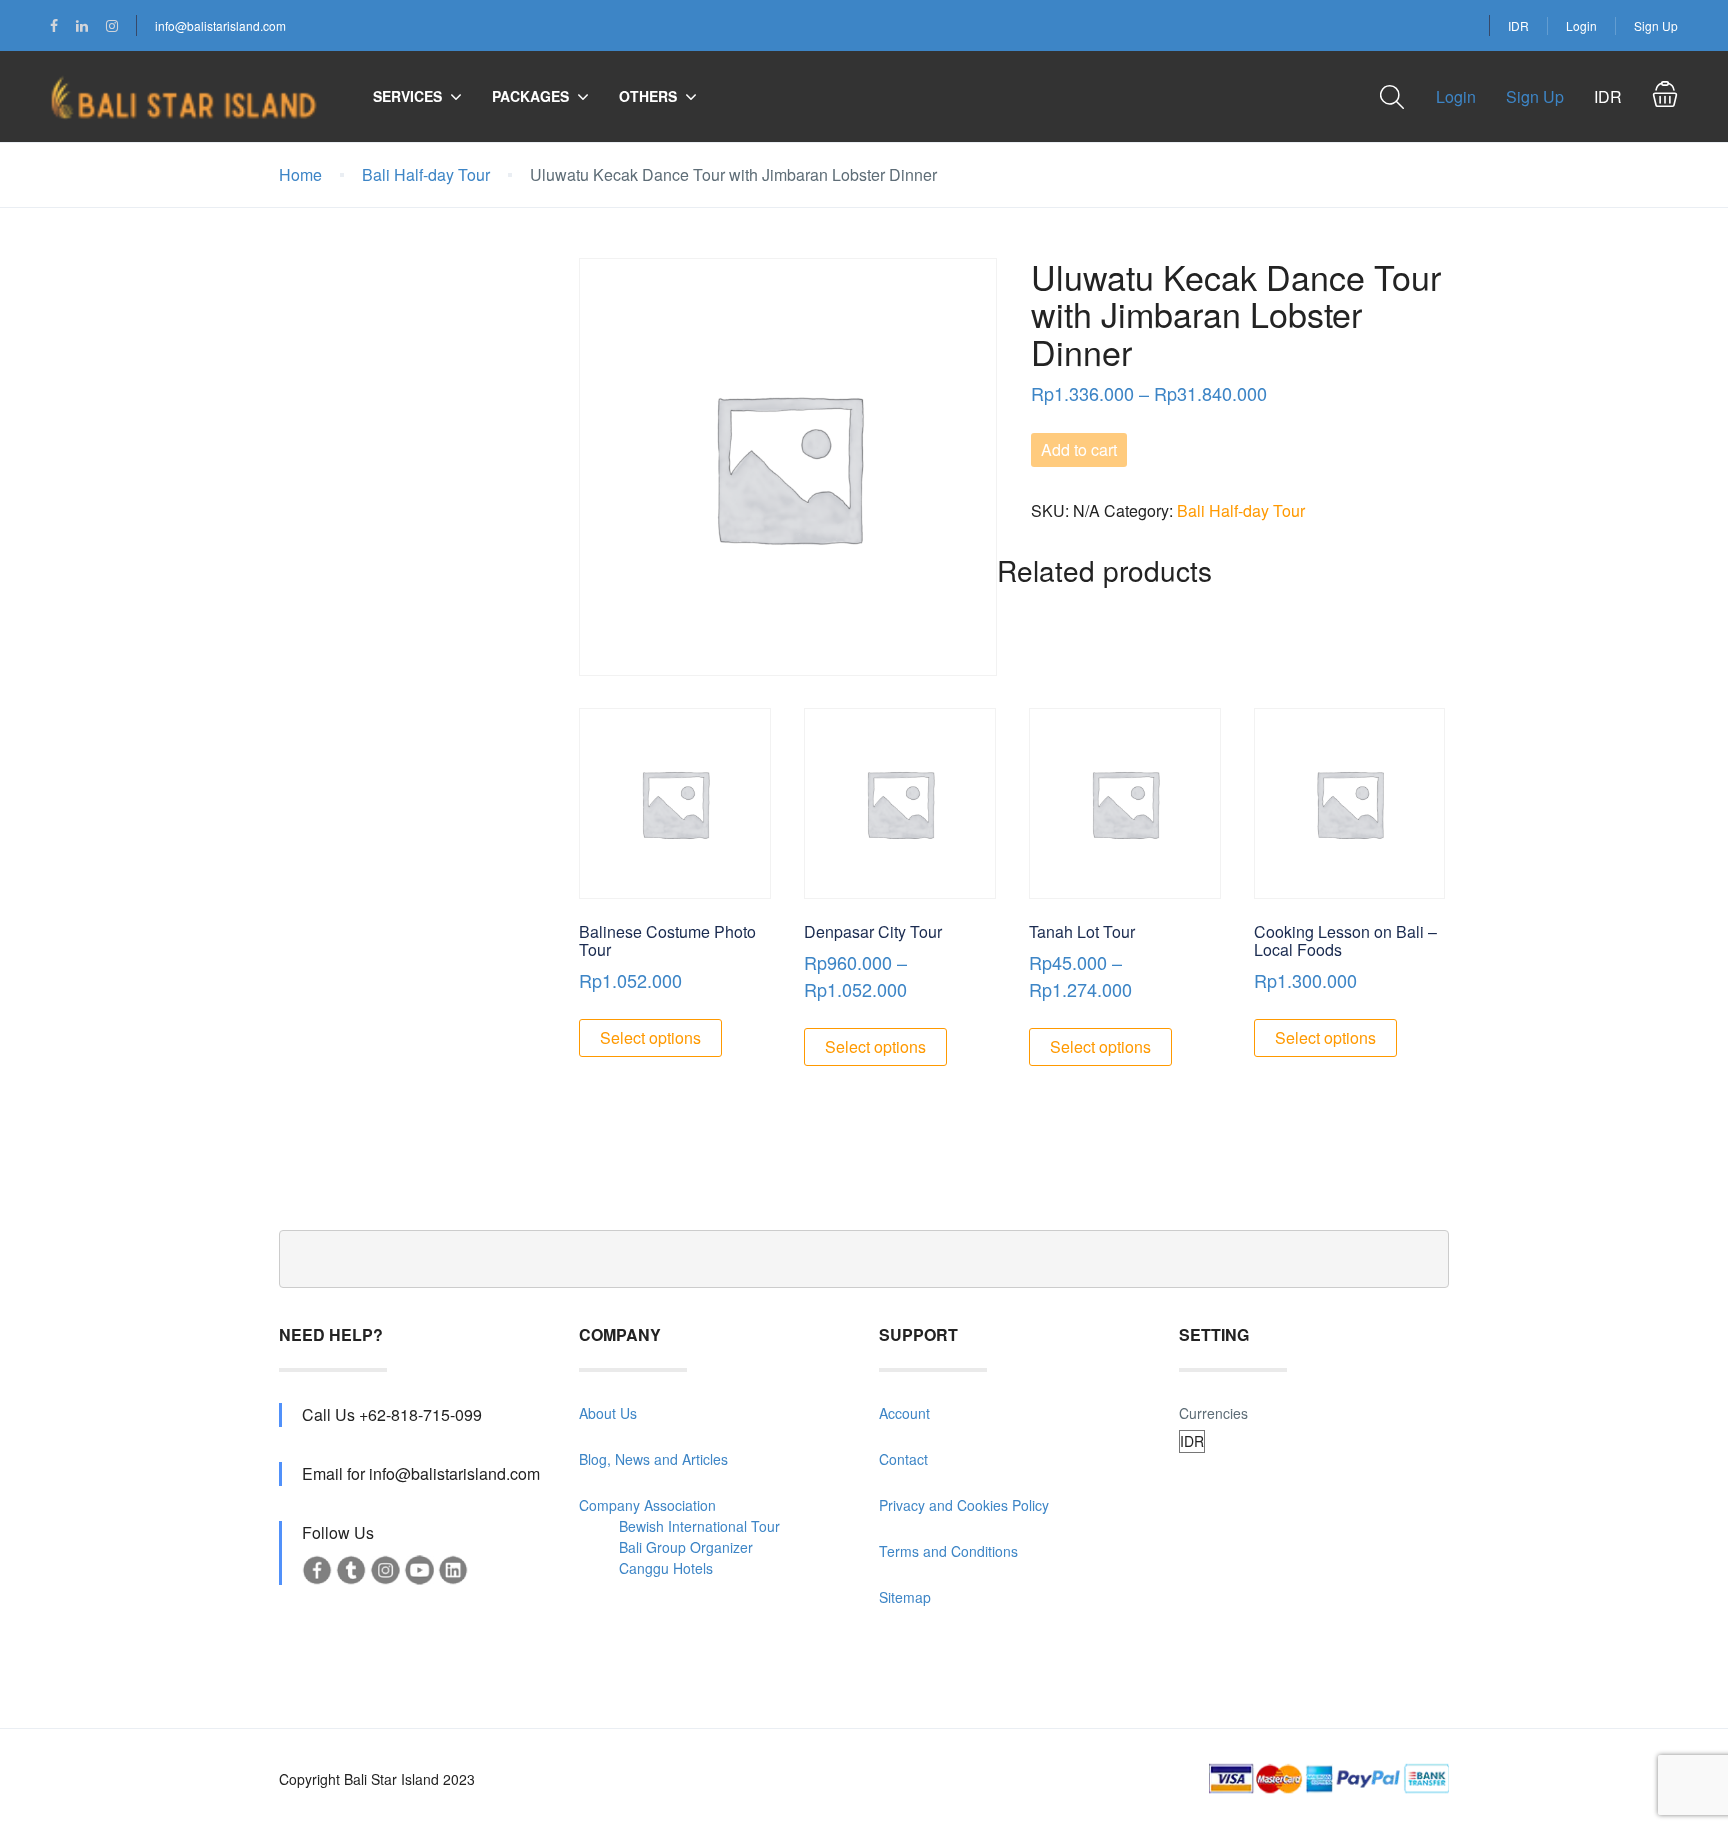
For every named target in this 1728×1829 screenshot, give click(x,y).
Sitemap (905, 1597)
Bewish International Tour (699, 1526)
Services (407, 96)
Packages (530, 96)
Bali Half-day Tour (426, 174)
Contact (903, 1459)
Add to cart (1079, 449)
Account (904, 1413)
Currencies (1213, 1413)
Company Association (647, 1505)
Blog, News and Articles (653, 1459)
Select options (650, 1037)
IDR (1518, 25)
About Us (608, 1413)
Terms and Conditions (948, 1551)
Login (1581, 25)
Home (300, 174)
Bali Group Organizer (686, 1547)
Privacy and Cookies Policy (964, 1505)
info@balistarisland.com (220, 25)
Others (648, 96)
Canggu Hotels (666, 1568)
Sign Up (1656, 25)
